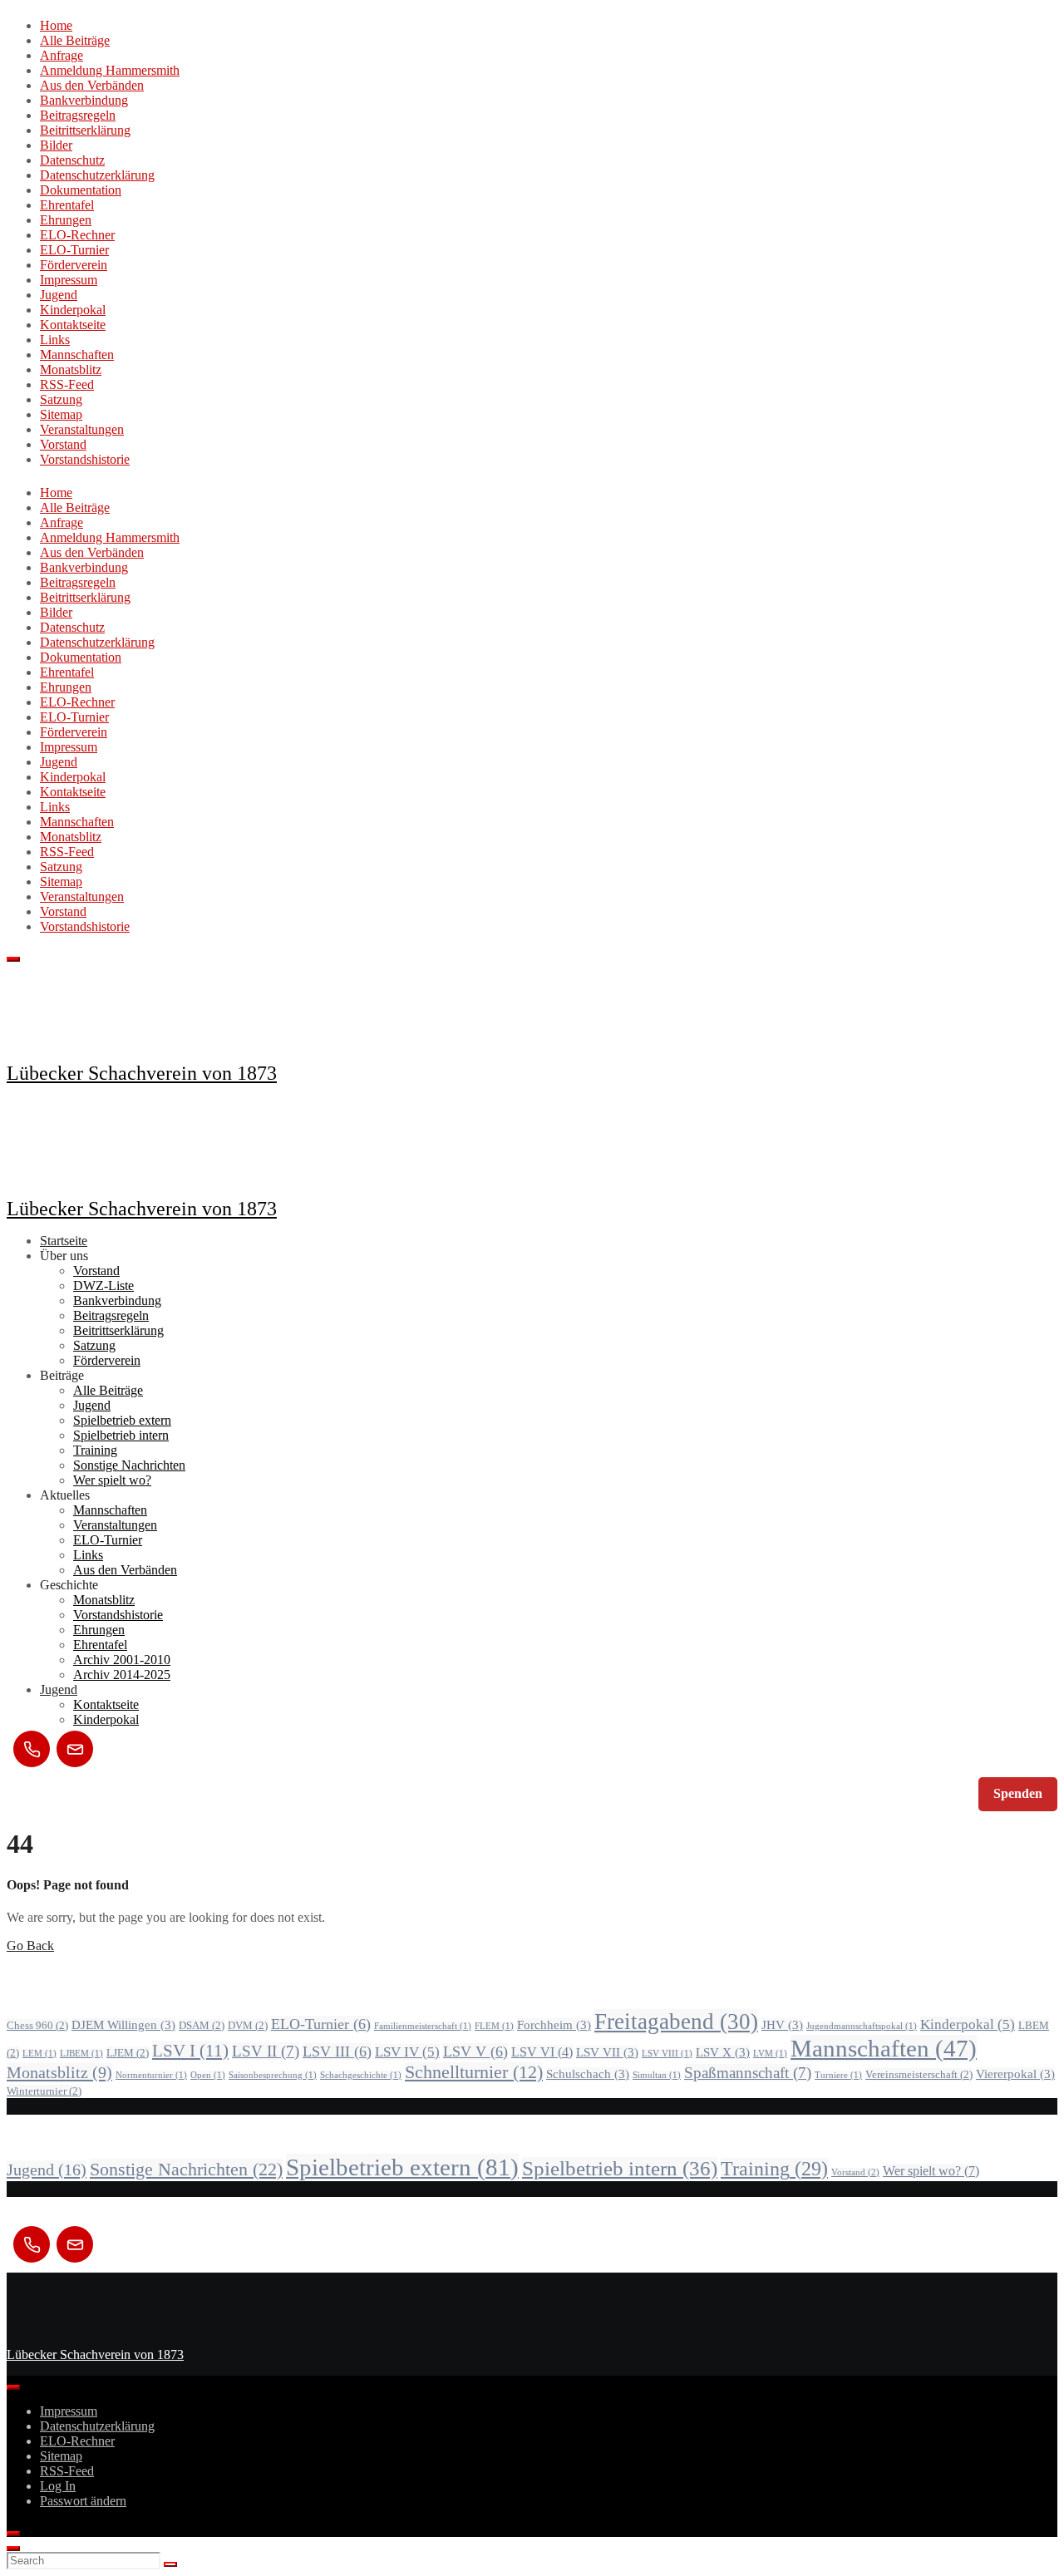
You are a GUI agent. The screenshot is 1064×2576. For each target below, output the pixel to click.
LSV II (266, 2051)
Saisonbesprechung (273, 2075)
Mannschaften (77, 355)
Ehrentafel (67, 205)
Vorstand (63, 444)
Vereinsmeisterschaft (919, 2074)
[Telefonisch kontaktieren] (32, 1749)
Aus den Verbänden (92, 85)
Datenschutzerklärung (97, 175)
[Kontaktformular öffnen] (75, 1749)
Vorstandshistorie (85, 459)
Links (55, 340)
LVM (770, 2054)
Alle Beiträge (75, 40)
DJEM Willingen (123, 2025)
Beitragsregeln (78, 115)
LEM (39, 2054)
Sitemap (61, 414)
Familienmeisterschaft (423, 2026)
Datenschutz (72, 160)
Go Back (30, 1946)
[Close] (13, 2534)
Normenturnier (151, 2075)
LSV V (475, 2051)
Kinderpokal (73, 310)
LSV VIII (667, 2054)
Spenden (1018, 1793)
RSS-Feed (67, 384)
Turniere (838, 2075)
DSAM (202, 2025)
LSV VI (542, 2052)
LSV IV (407, 2052)
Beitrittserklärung (85, 130)
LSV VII (607, 2052)
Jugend (59, 295)
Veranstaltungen (82, 429)
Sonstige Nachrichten (129, 1465)
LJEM (128, 2053)
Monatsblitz (71, 369)
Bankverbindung (84, 100)
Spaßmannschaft (748, 2073)
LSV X (723, 2052)
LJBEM (81, 2054)
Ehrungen (66, 220)
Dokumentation (81, 190)
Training (95, 1450)
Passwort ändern (83, 2501)
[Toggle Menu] (13, 2387)
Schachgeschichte (361, 2075)
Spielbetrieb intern (121, 1435)
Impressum (69, 280)
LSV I (190, 2051)
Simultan (657, 2075)
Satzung (61, 399)
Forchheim (554, 2025)
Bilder (56, 145)
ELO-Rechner (77, 235)
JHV (782, 2025)
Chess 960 (37, 2025)
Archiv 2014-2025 (122, 1675)
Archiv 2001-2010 (122, 1660)
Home (56, 25)
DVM (248, 2025)
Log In (58, 2486)
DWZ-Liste (103, 1286)
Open (208, 2075)
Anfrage (62, 55)
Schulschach (588, 2074)
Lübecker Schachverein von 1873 (142, 1073)
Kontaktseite (73, 325)
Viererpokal (1015, 2074)
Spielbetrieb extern (122, 1420)
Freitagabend (676, 2022)
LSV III (337, 2051)
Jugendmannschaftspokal (862, 2026)
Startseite (64, 1241)
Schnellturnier (474, 2072)
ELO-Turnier (74, 250)
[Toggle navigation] (13, 959)
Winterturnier (44, 2091)
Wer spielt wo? (112, 1480)
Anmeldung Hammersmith (110, 70)
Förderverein (74, 265)
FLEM (494, 2026)
